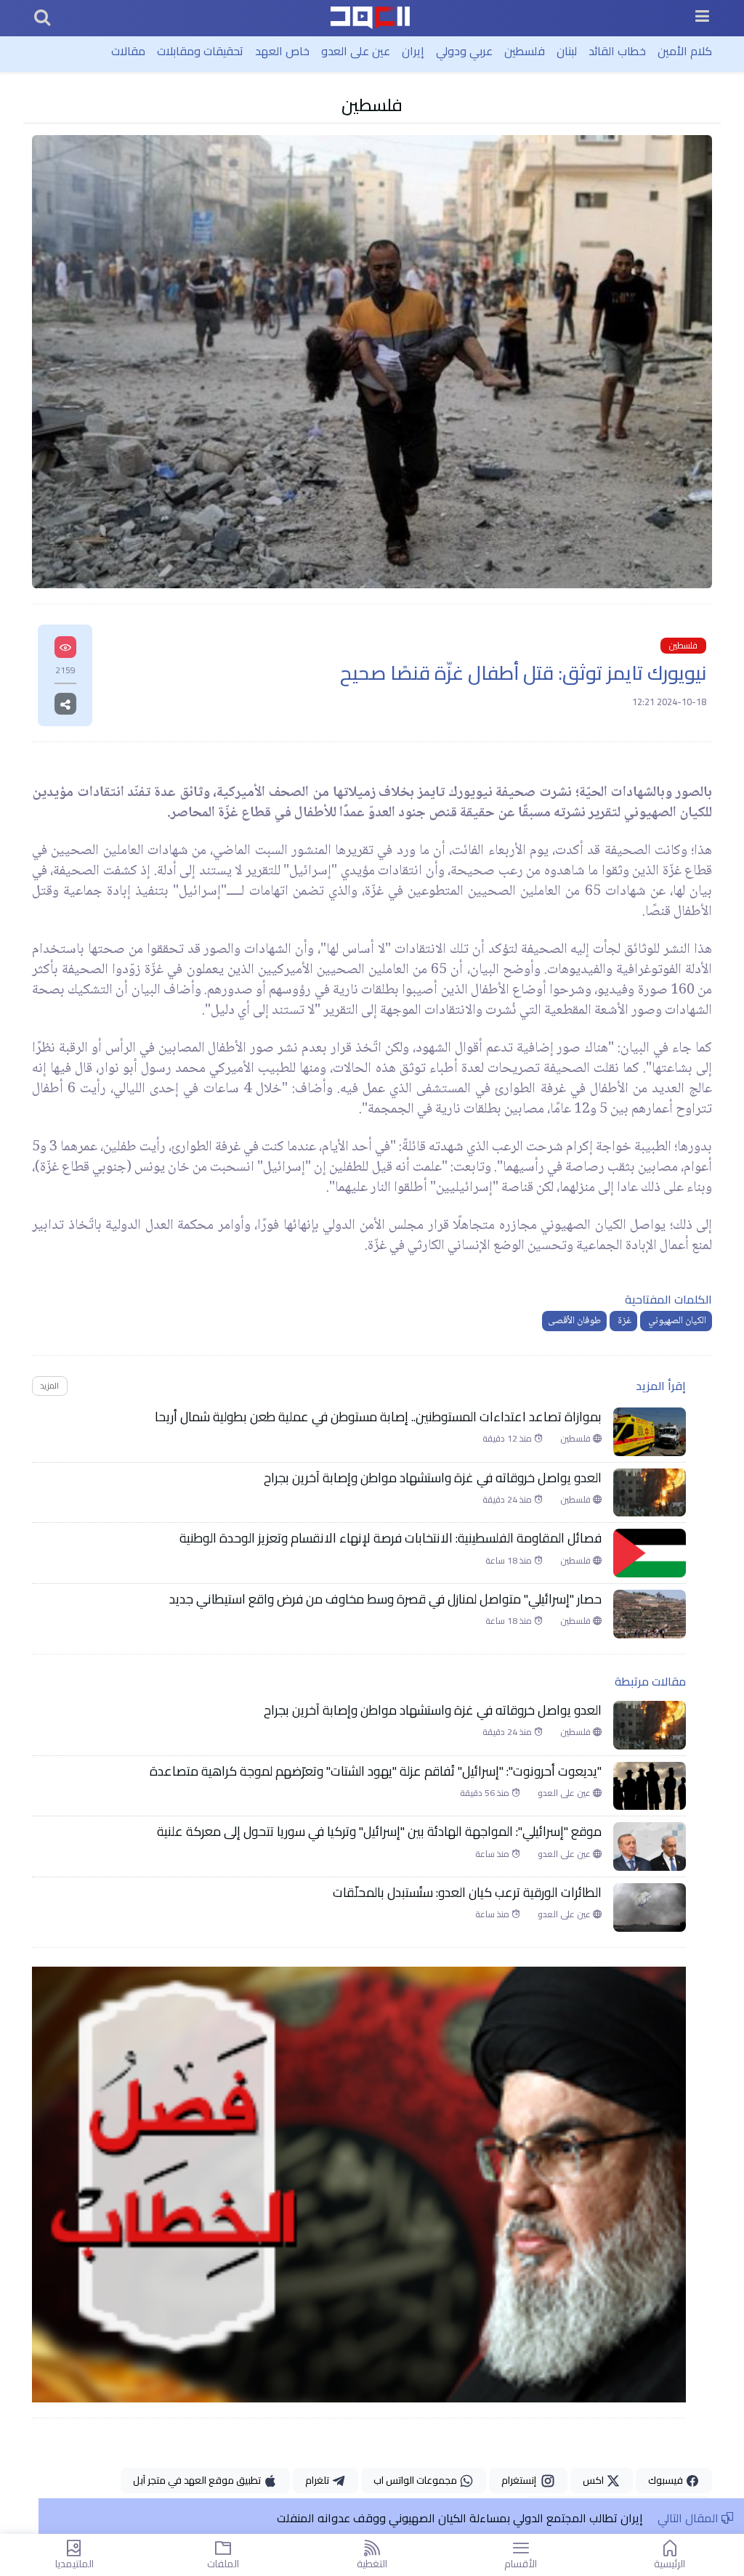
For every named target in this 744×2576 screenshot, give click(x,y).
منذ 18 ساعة (510, 1561)
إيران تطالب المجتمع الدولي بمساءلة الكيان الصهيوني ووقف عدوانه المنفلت (458, 2518)
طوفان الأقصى (574, 1321)
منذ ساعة (493, 1854)
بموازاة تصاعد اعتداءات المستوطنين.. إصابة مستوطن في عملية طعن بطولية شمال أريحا (378, 1417)
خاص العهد (282, 51)
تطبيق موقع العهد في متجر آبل (198, 2480)
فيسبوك (667, 2480)
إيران (413, 51)
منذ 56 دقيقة (486, 1793)
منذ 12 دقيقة (508, 1439)
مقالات (128, 51)
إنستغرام (521, 2480)
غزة (623, 1321)
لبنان (567, 51)
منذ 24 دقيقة (508, 1500)
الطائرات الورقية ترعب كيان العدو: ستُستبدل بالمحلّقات (466, 1893)
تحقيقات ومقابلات (200, 51)
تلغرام (318, 2480)
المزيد (49, 1385)
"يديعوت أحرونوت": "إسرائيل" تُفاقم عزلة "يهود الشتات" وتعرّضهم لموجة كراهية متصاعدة (376, 1771)
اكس (594, 2480)
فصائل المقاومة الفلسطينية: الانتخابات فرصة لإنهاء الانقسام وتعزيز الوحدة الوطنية (391, 1538)
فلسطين (525, 51)
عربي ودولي (464, 51)
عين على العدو (356, 51)
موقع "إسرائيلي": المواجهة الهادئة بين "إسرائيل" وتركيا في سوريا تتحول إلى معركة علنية (379, 1832)
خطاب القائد (617, 51)
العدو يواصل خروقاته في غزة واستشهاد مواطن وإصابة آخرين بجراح (431, 1478)
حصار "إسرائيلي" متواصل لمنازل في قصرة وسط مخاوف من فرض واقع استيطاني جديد (385, 1599)
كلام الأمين (685, 51)
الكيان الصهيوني (676, 1321)
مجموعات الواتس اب (416, 2480)
